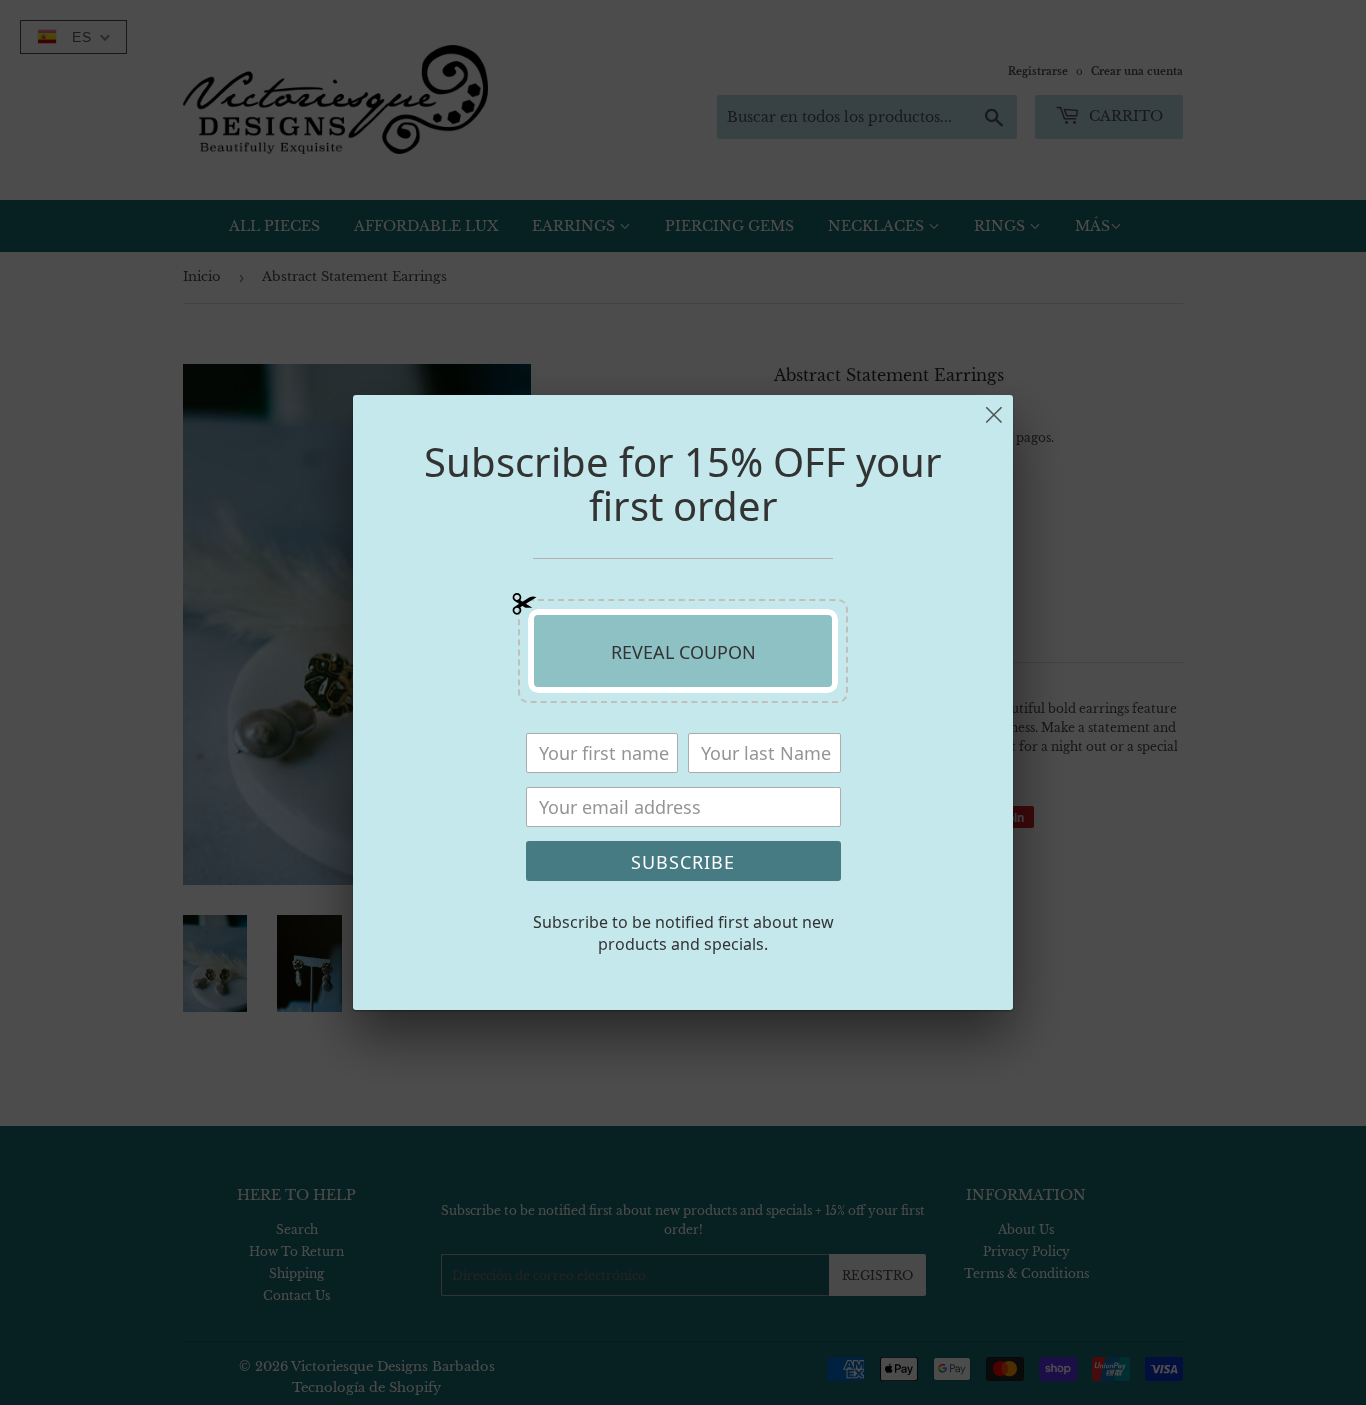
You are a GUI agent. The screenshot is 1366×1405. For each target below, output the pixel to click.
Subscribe (683, 862)
